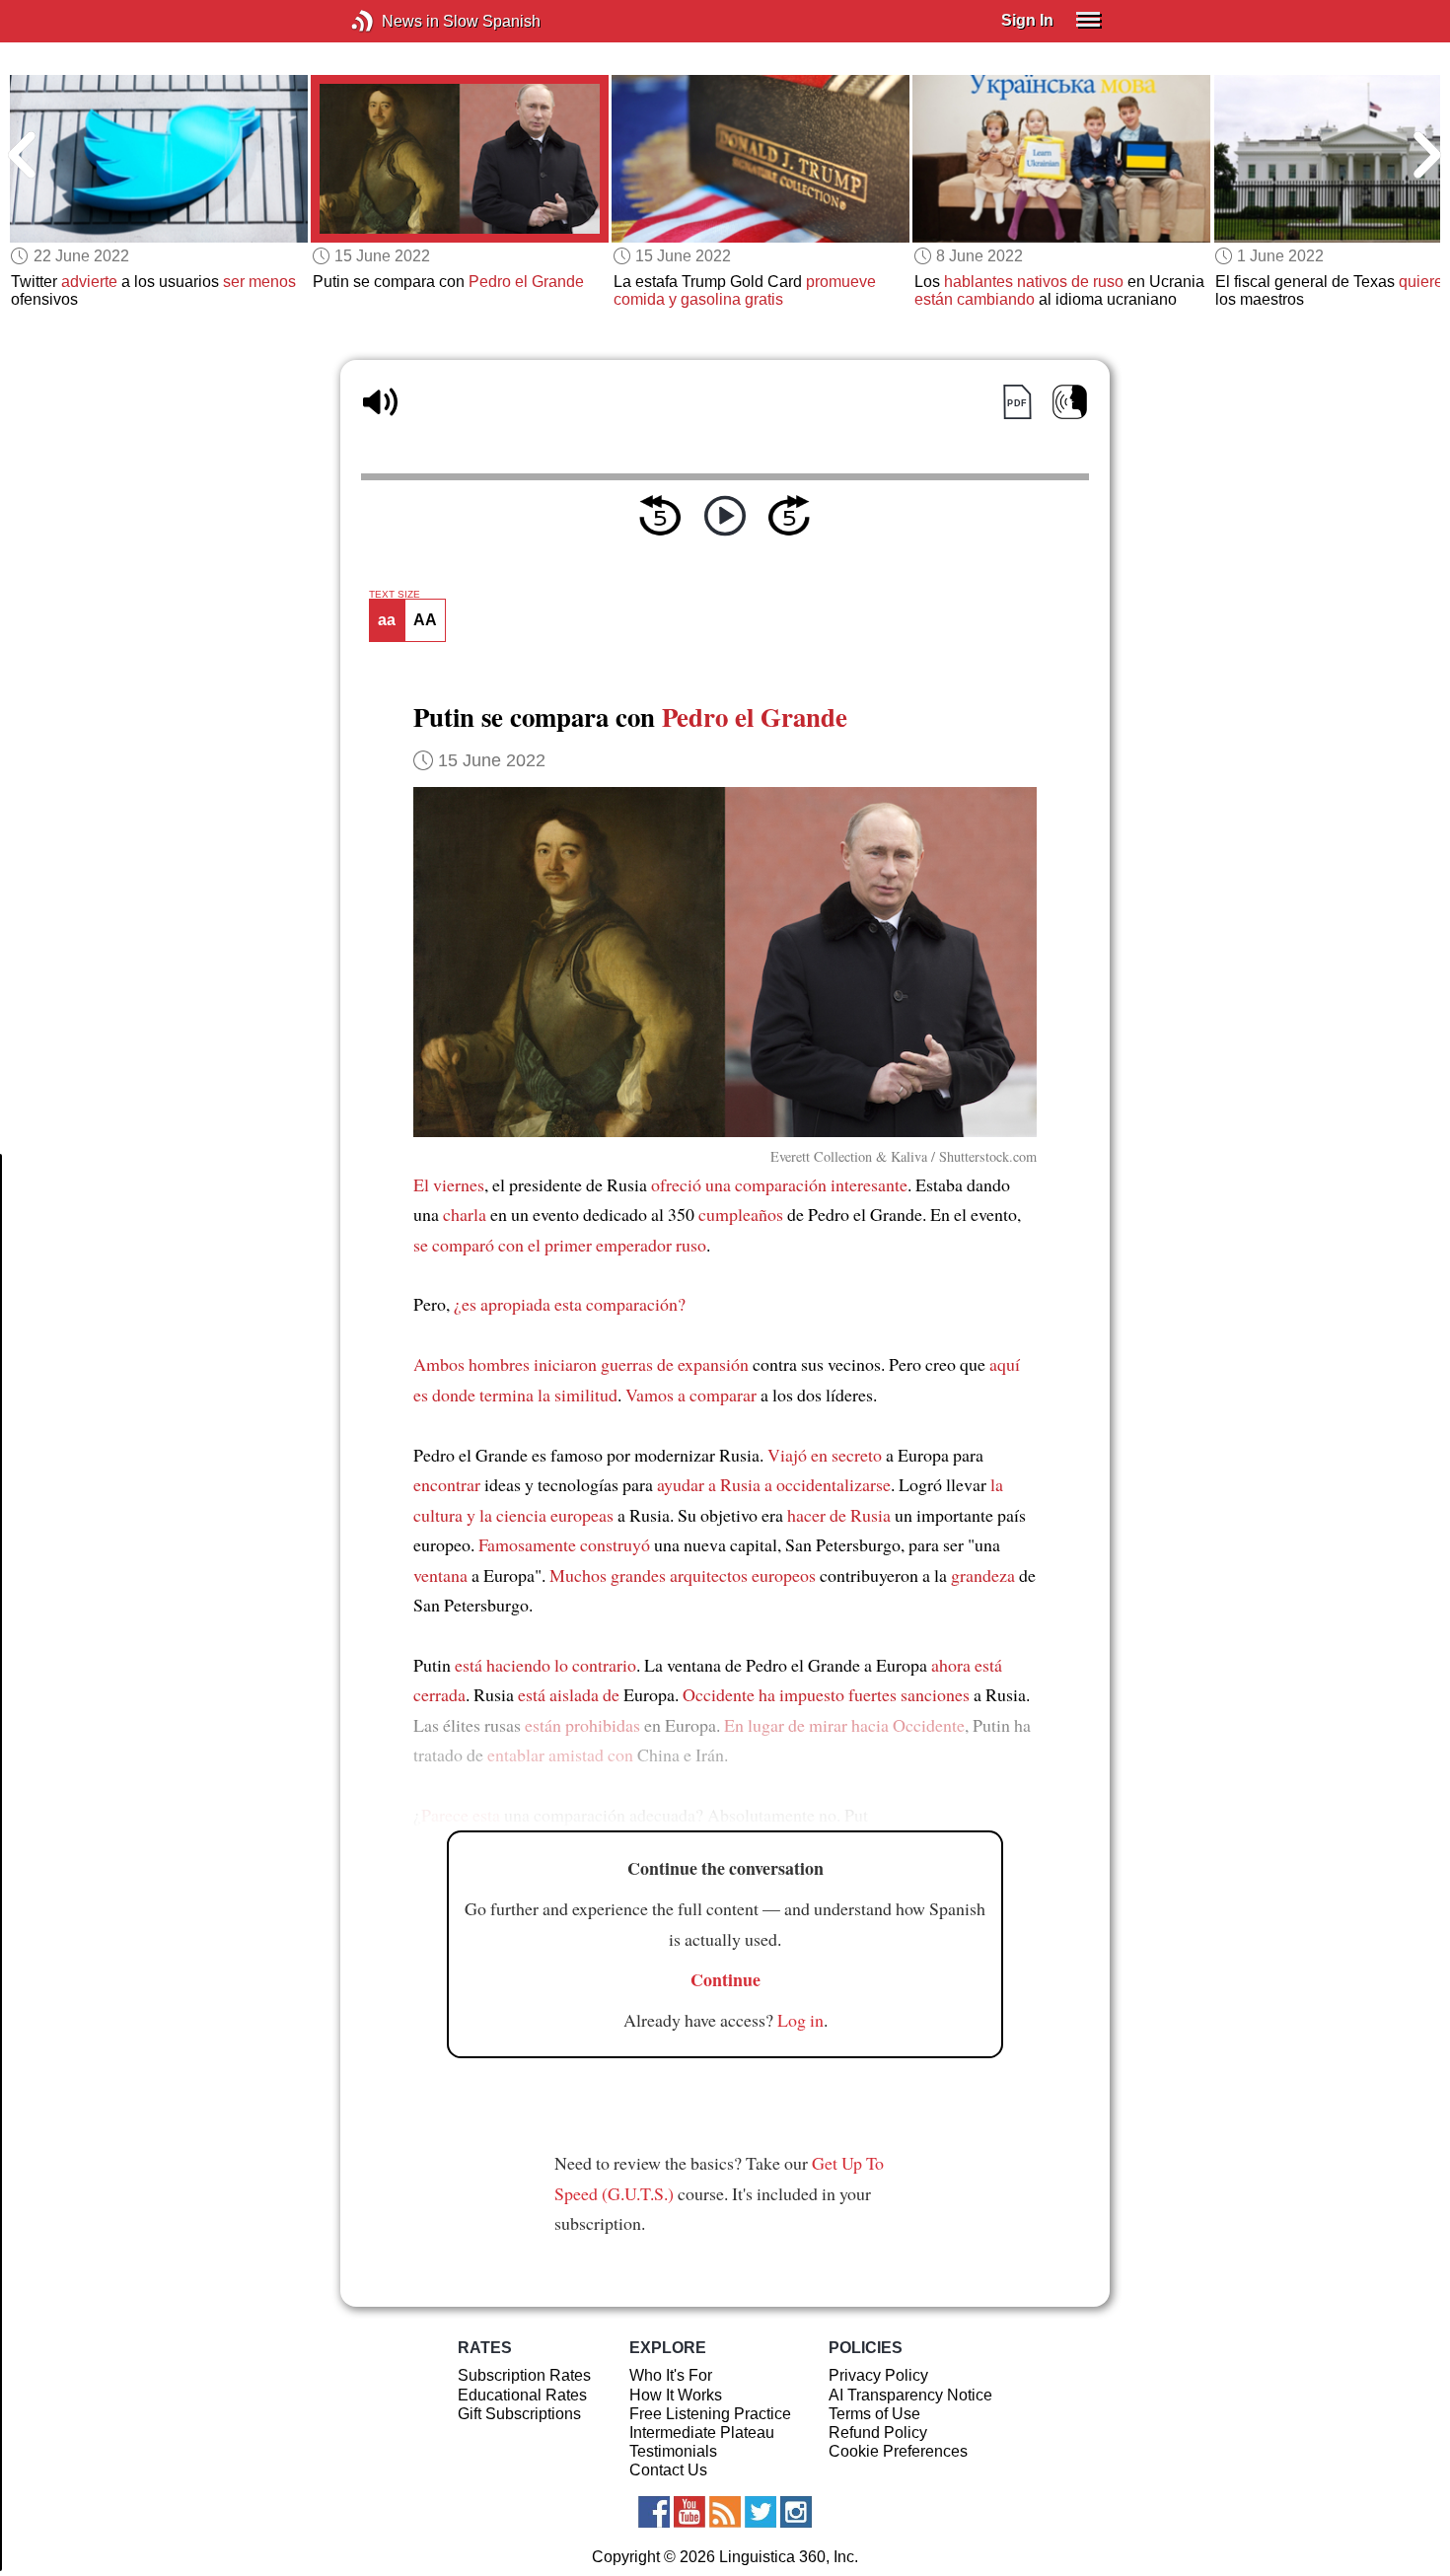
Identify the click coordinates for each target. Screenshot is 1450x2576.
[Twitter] (761, 2512)
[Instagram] (796, 2512)
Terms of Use (874, 2414)
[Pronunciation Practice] (1070, 402)
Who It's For (671, 2375)
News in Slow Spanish (392, 21)
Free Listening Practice (710, 2414)
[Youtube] (689, 2512)
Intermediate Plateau (702, 2433)
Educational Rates (522, 2395)
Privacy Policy (878, 2375)
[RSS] (725, 2512)
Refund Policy (878, 2433)
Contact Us (668, 2470)
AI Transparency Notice (910, 2395)
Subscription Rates (524, 2375)
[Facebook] (654, 2512)
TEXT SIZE (395, 595)
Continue (725, 1979)
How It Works (676, 2395)
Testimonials (673, 2451)
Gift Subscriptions (519, 2414)
